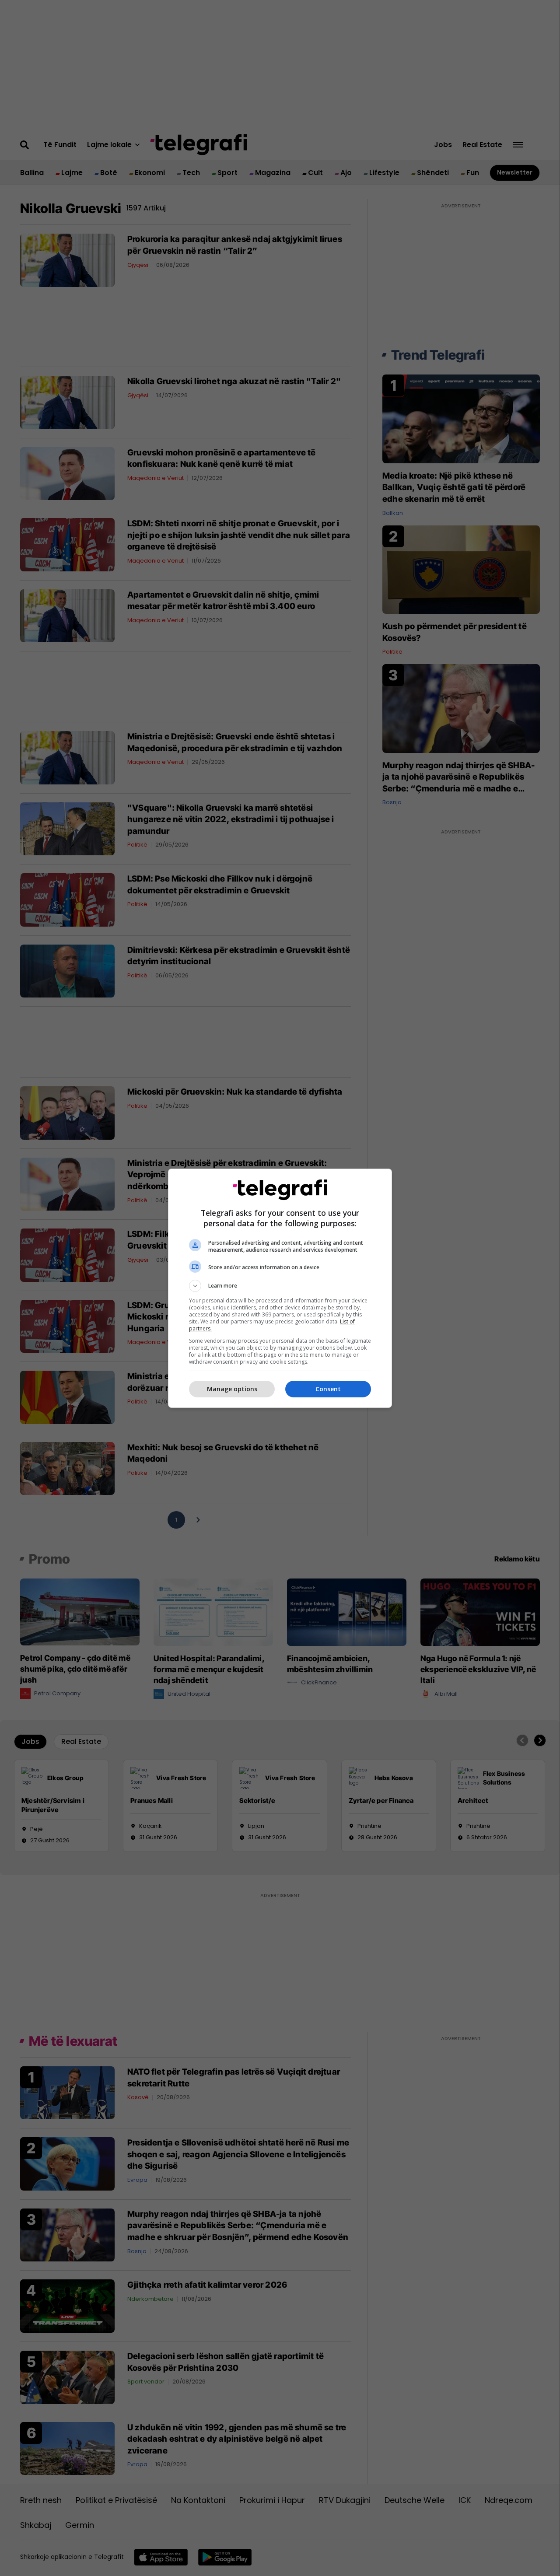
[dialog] (280, 1288)
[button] (280, 1286)
